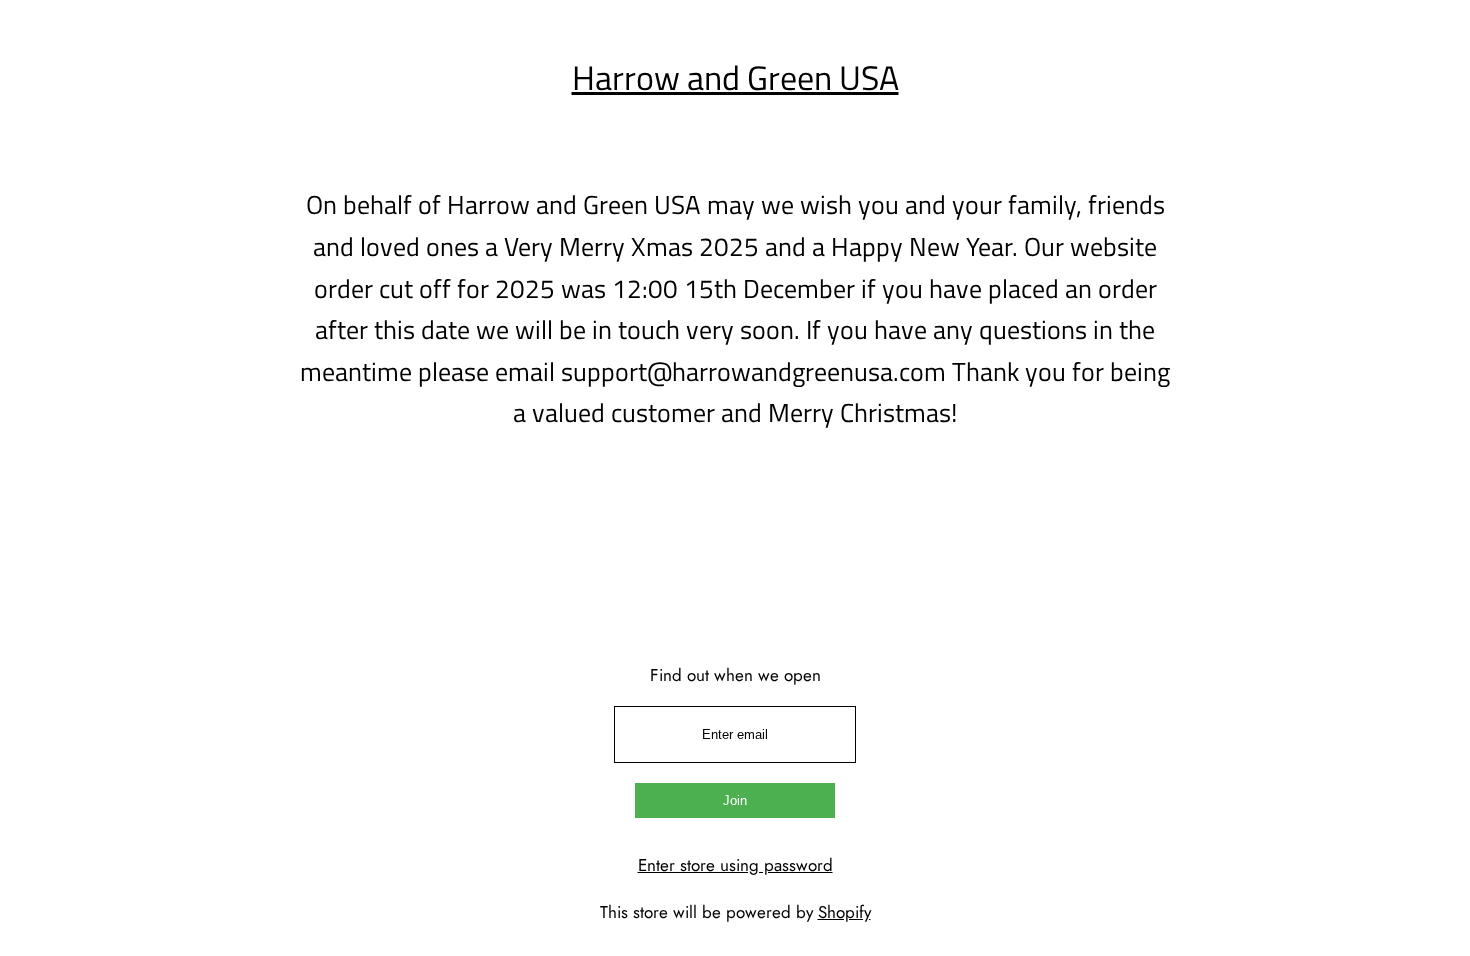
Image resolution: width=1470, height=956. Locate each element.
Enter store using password (735, 865)
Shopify (844, 912)
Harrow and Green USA (735, 77)
